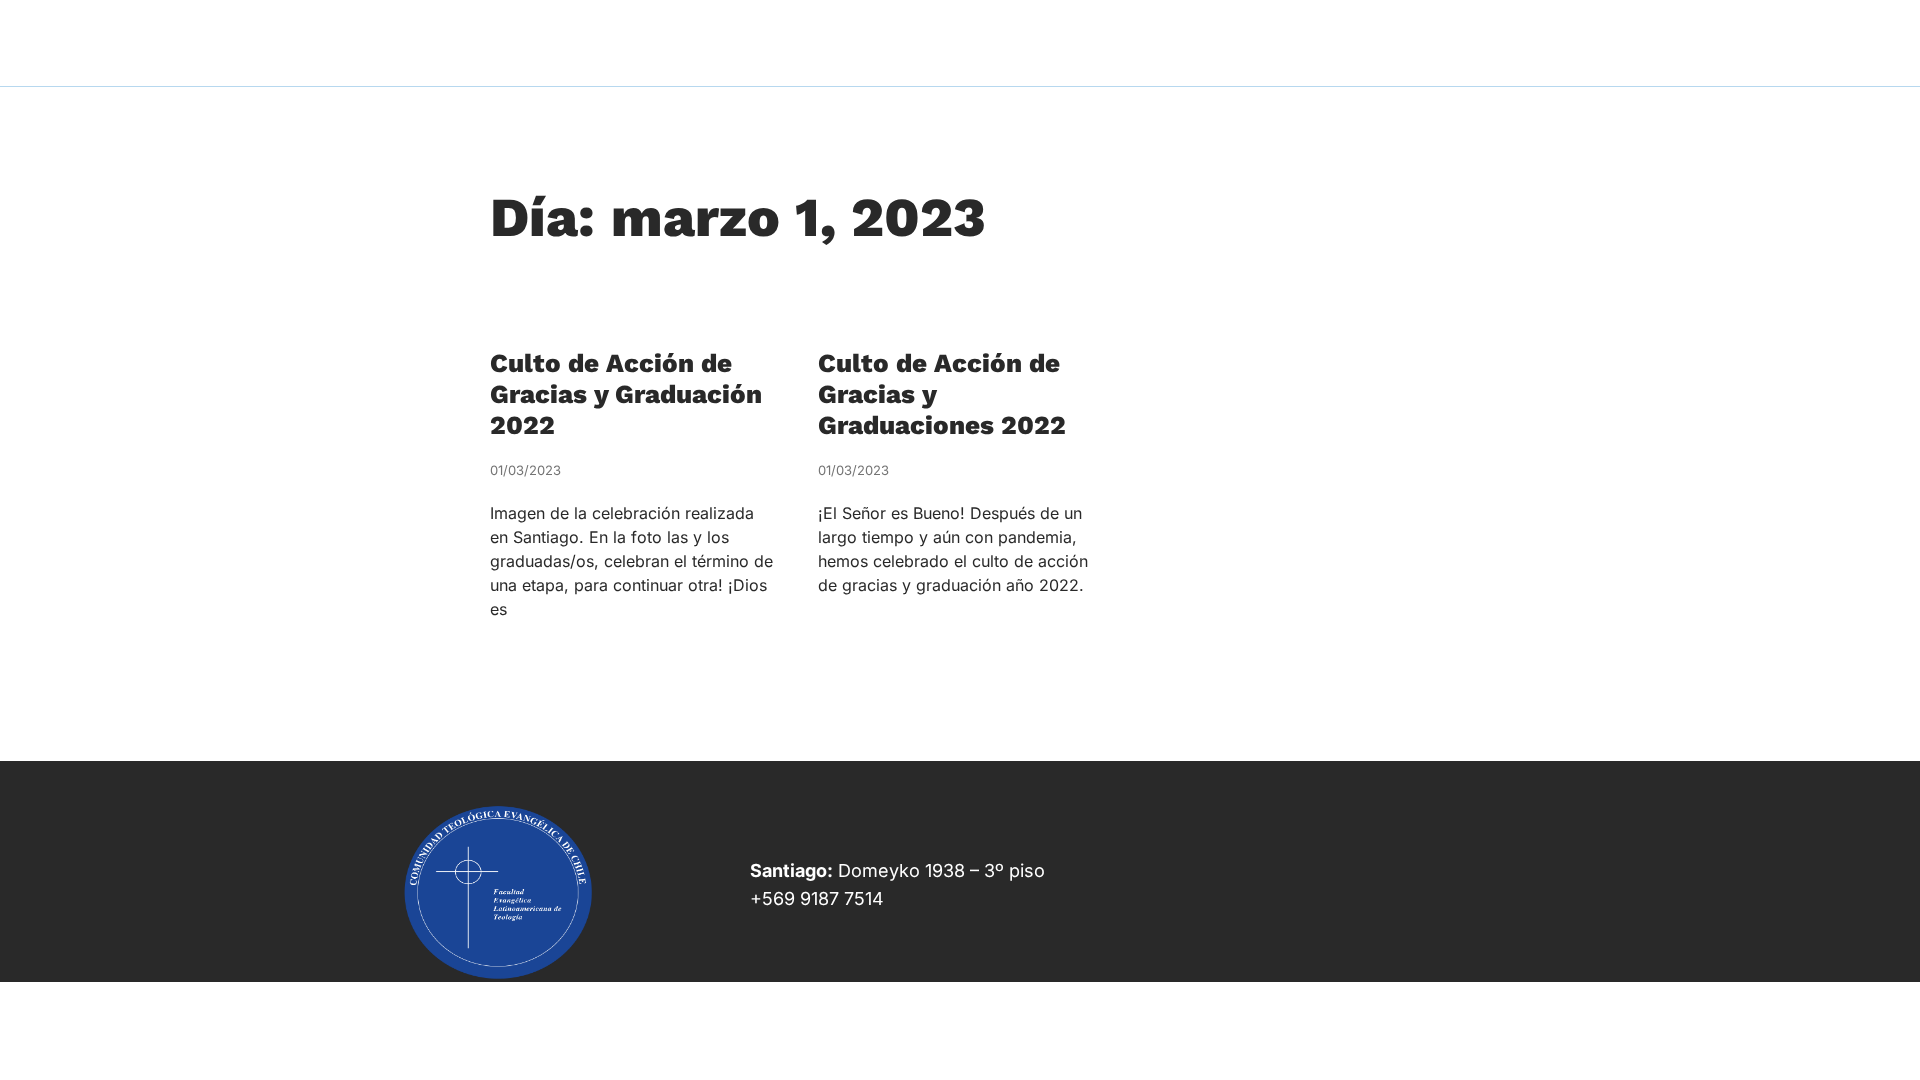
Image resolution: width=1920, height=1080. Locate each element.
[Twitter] (1336, 930)
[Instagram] (1512, 930)
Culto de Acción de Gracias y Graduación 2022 (626, 394)
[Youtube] (1424, 930)
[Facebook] (1247, 930)
